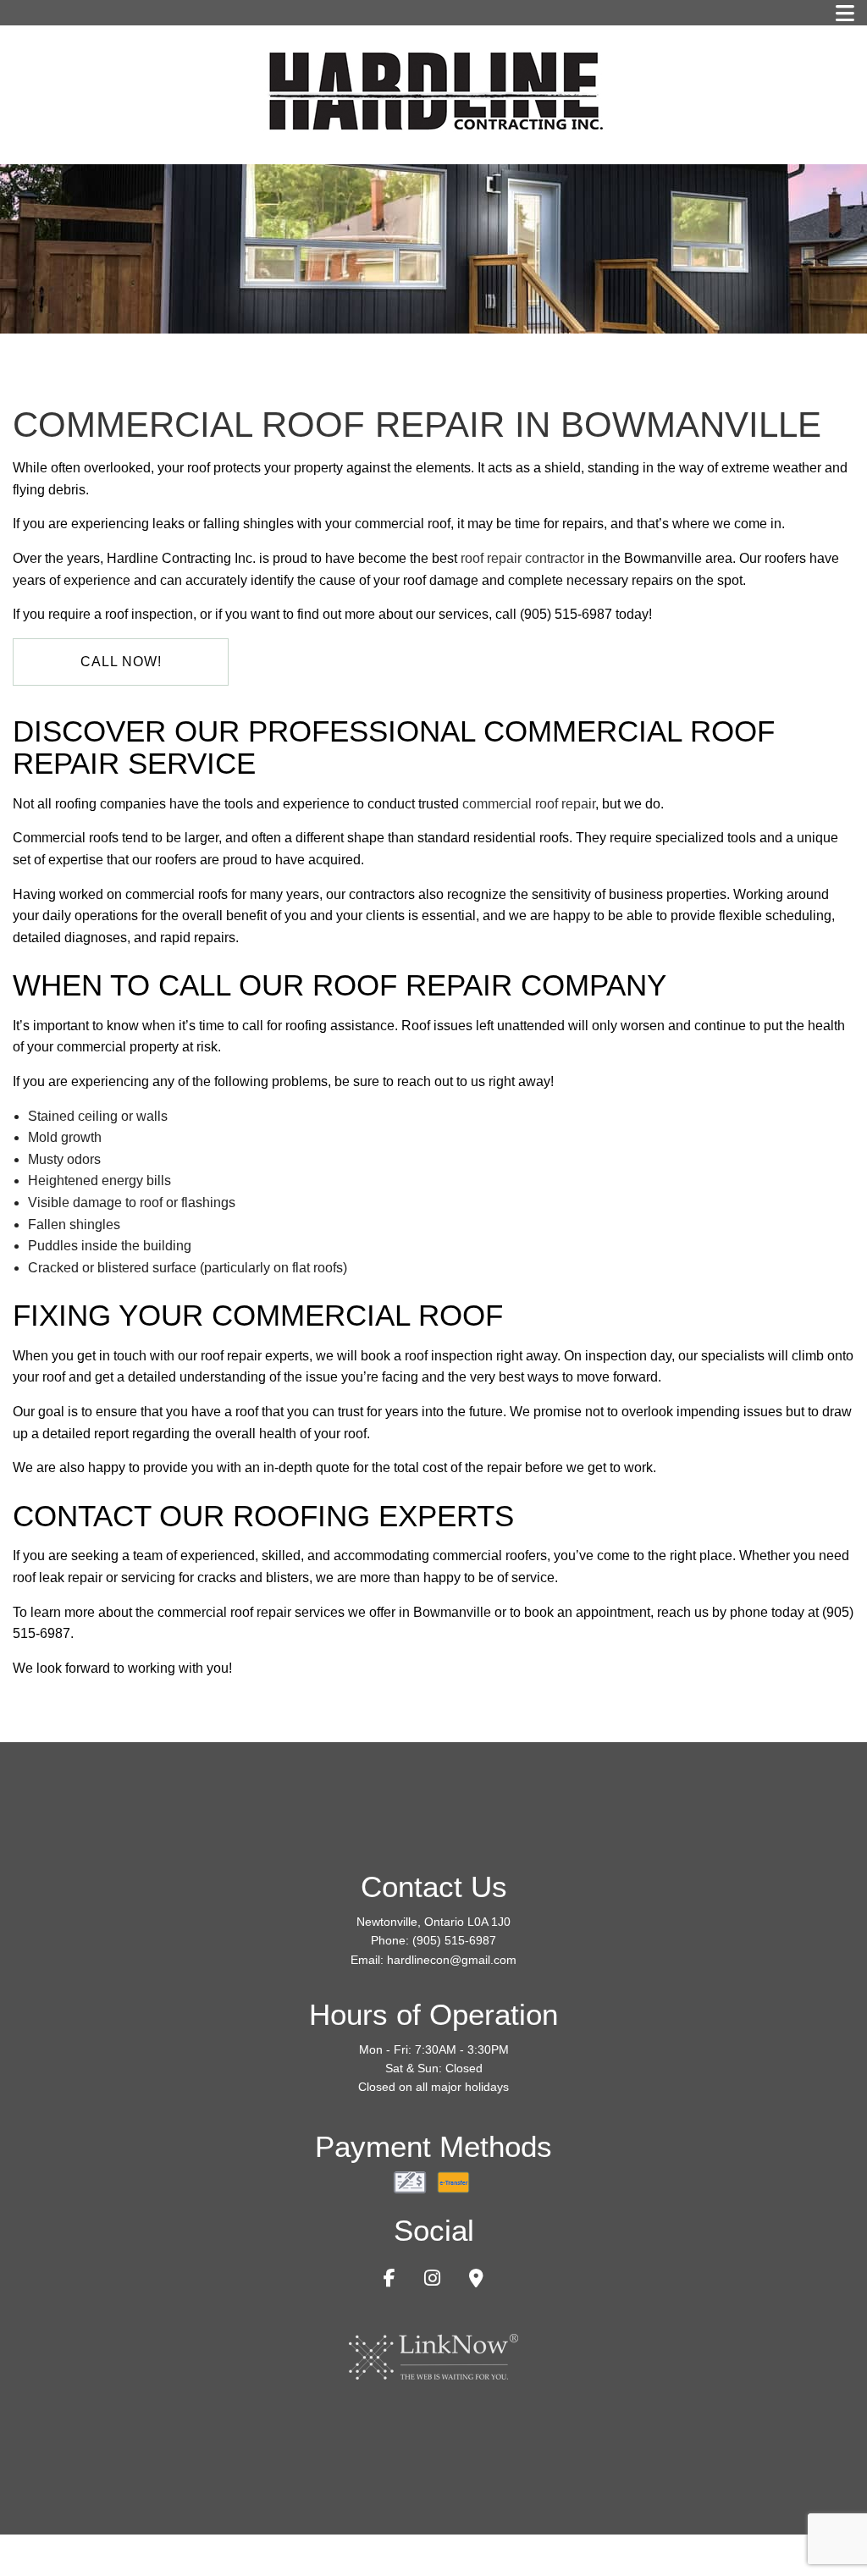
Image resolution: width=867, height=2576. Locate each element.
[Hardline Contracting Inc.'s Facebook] (389, 2280)
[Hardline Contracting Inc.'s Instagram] (432, 2280)
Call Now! (121, 662)
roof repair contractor (522, 558)
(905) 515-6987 (454, 1940)
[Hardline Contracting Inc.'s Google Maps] (476, 2280)
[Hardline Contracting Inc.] (433, 89)
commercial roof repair (529, 804)
